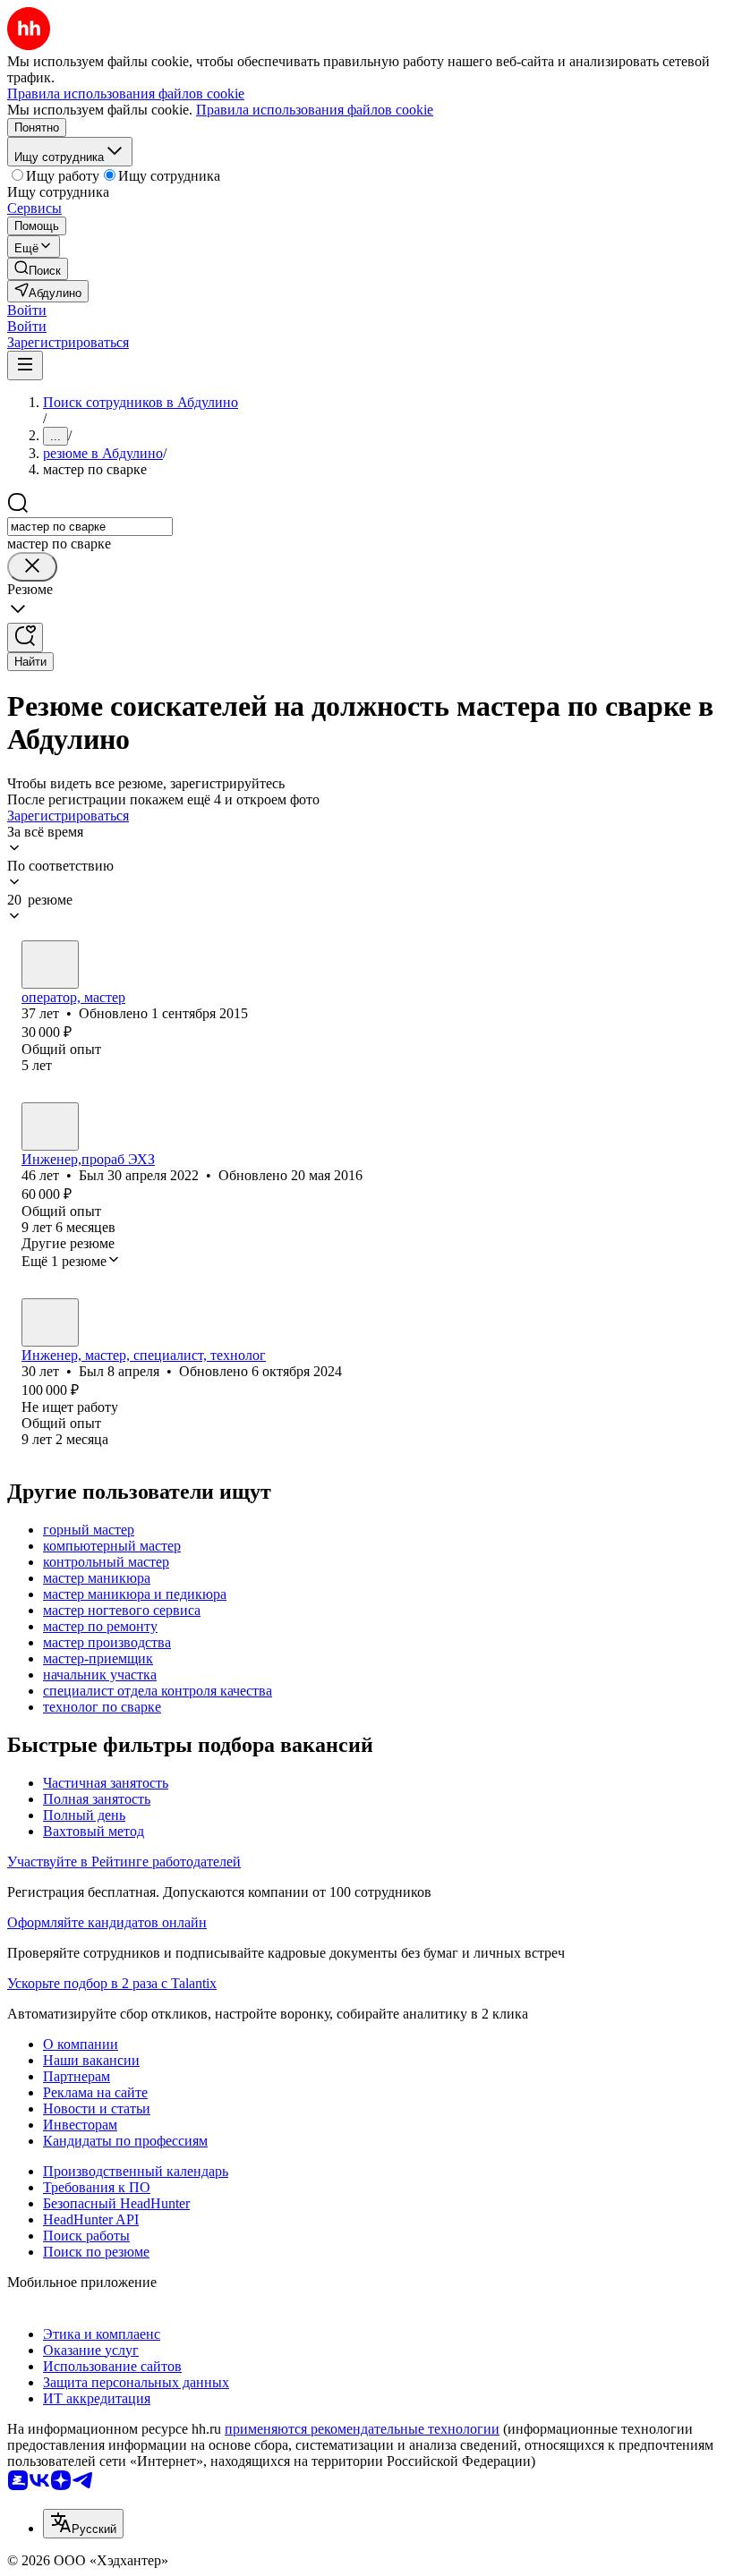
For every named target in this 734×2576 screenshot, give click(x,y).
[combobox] (90, 527)
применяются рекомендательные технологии (362, 2429)
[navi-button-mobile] (25, 366)
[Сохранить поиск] (25, 638)
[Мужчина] (50, 965)
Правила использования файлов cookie (315, 110)
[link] (38, 269)
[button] (27, 310)
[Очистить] (32, 567)
